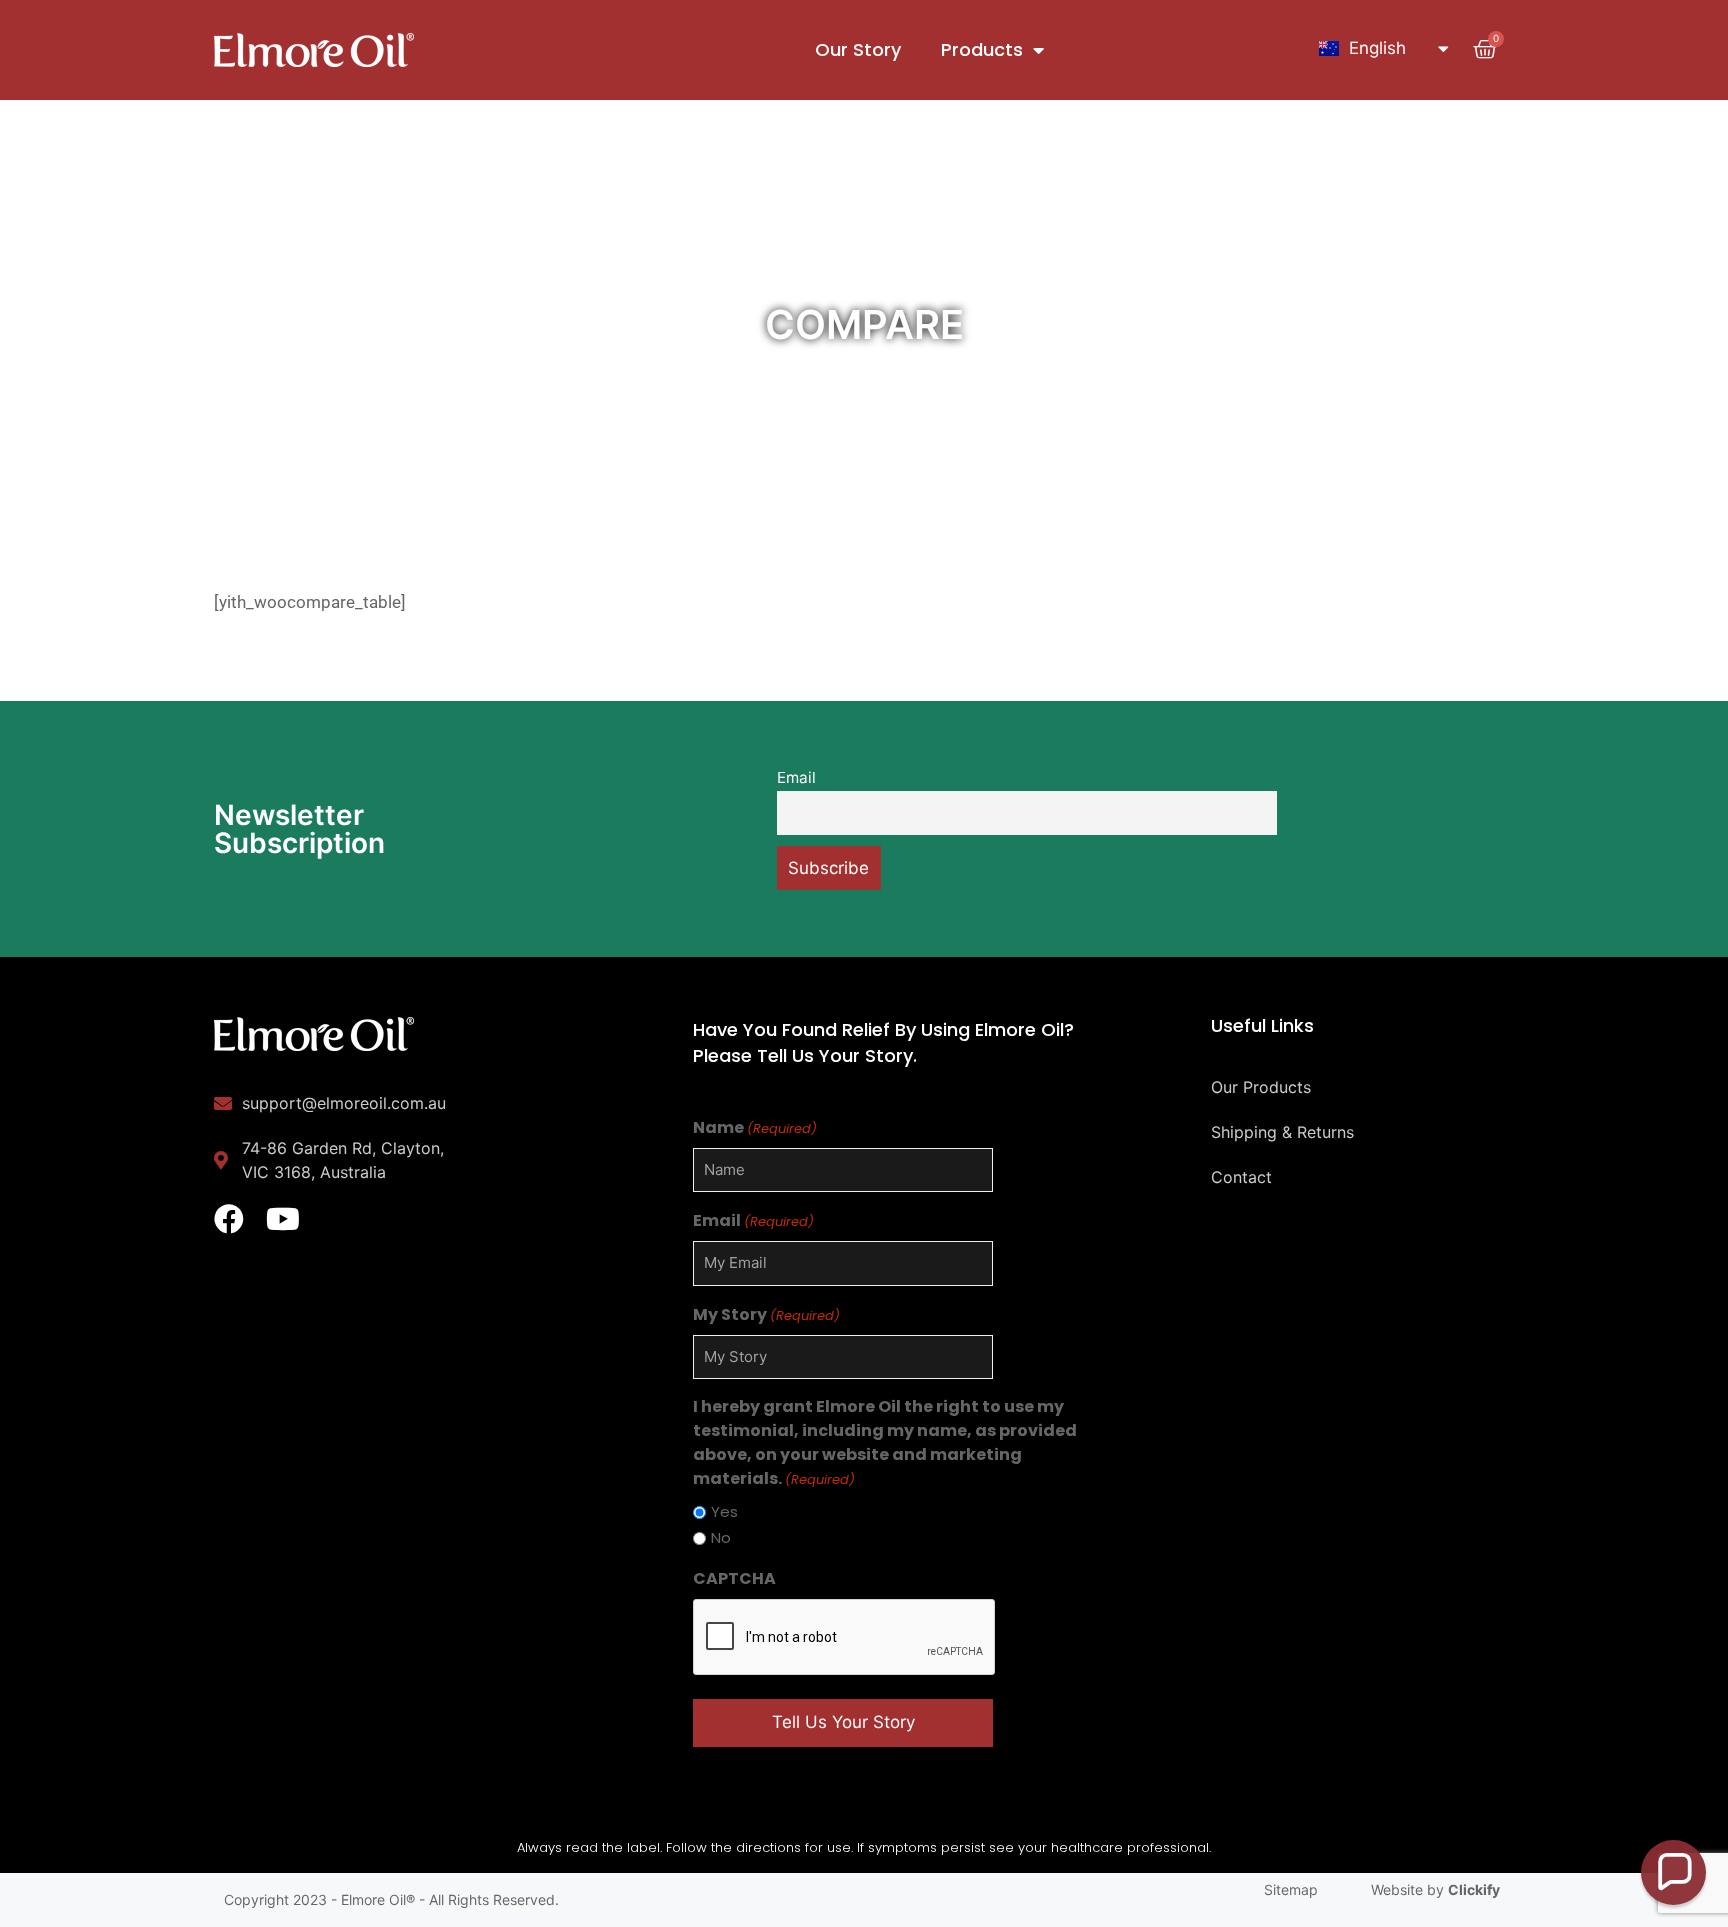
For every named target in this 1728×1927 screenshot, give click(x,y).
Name (755, 1127)
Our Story (858, 49)
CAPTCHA (734, 1578)
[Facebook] (229, 1219)
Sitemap (1291, 1889)
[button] (1673, 1872)
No (721, 1537)
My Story (766, 1314)
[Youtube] (283, 1219)
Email (796, 777)
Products (982, 49)
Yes (724, 1511)
